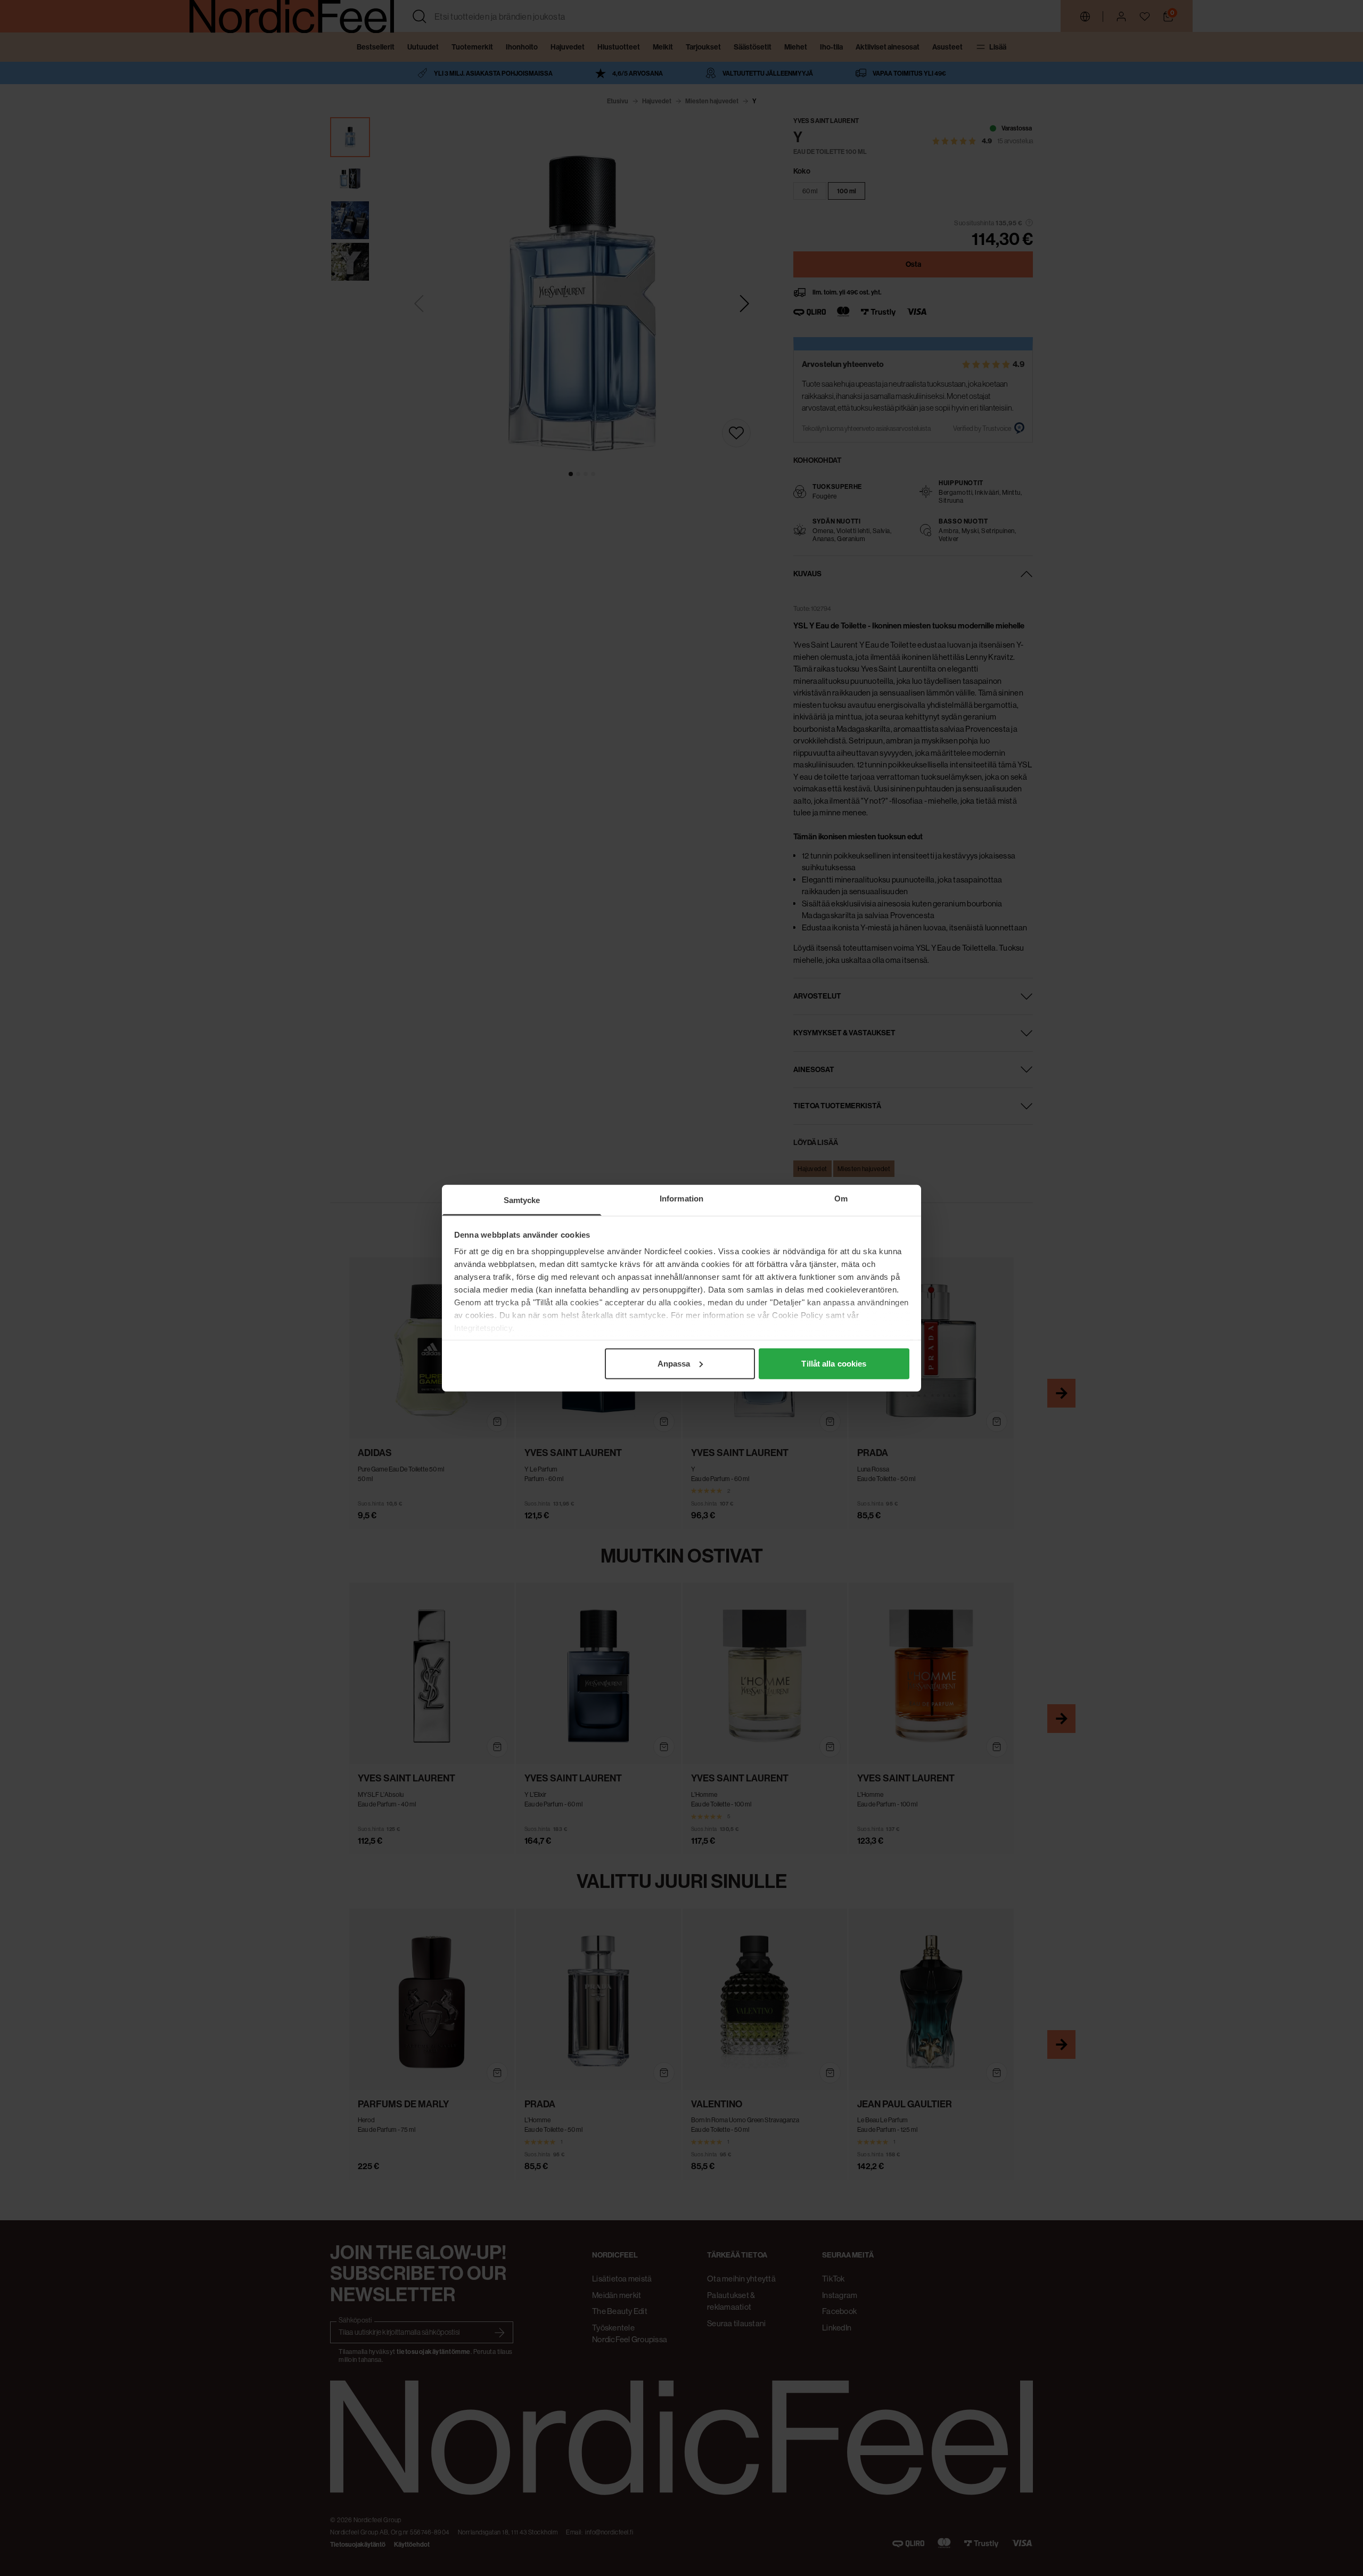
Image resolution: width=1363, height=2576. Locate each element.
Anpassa (674, 1363)
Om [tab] (841, 1198)
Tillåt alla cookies (834, 1363)
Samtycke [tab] (522, 1200)
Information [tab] (681, 1198)
